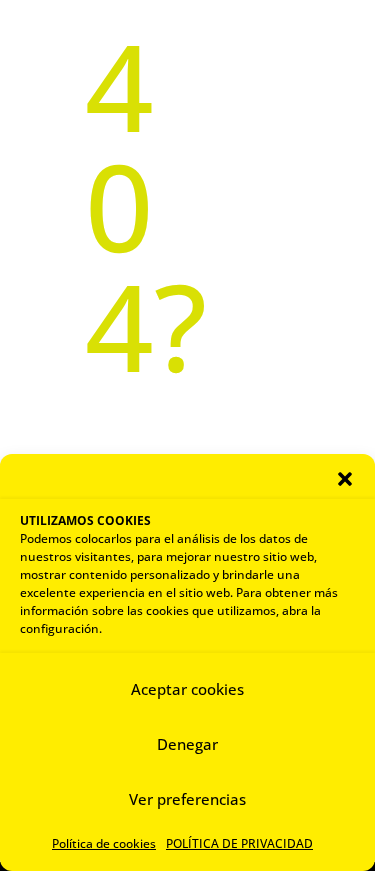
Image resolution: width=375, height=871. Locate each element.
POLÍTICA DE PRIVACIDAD (239, 843)
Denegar (187, 744)
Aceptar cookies (187, 689)
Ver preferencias (187, 799)
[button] (345, 479)
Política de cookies (104, 843)
